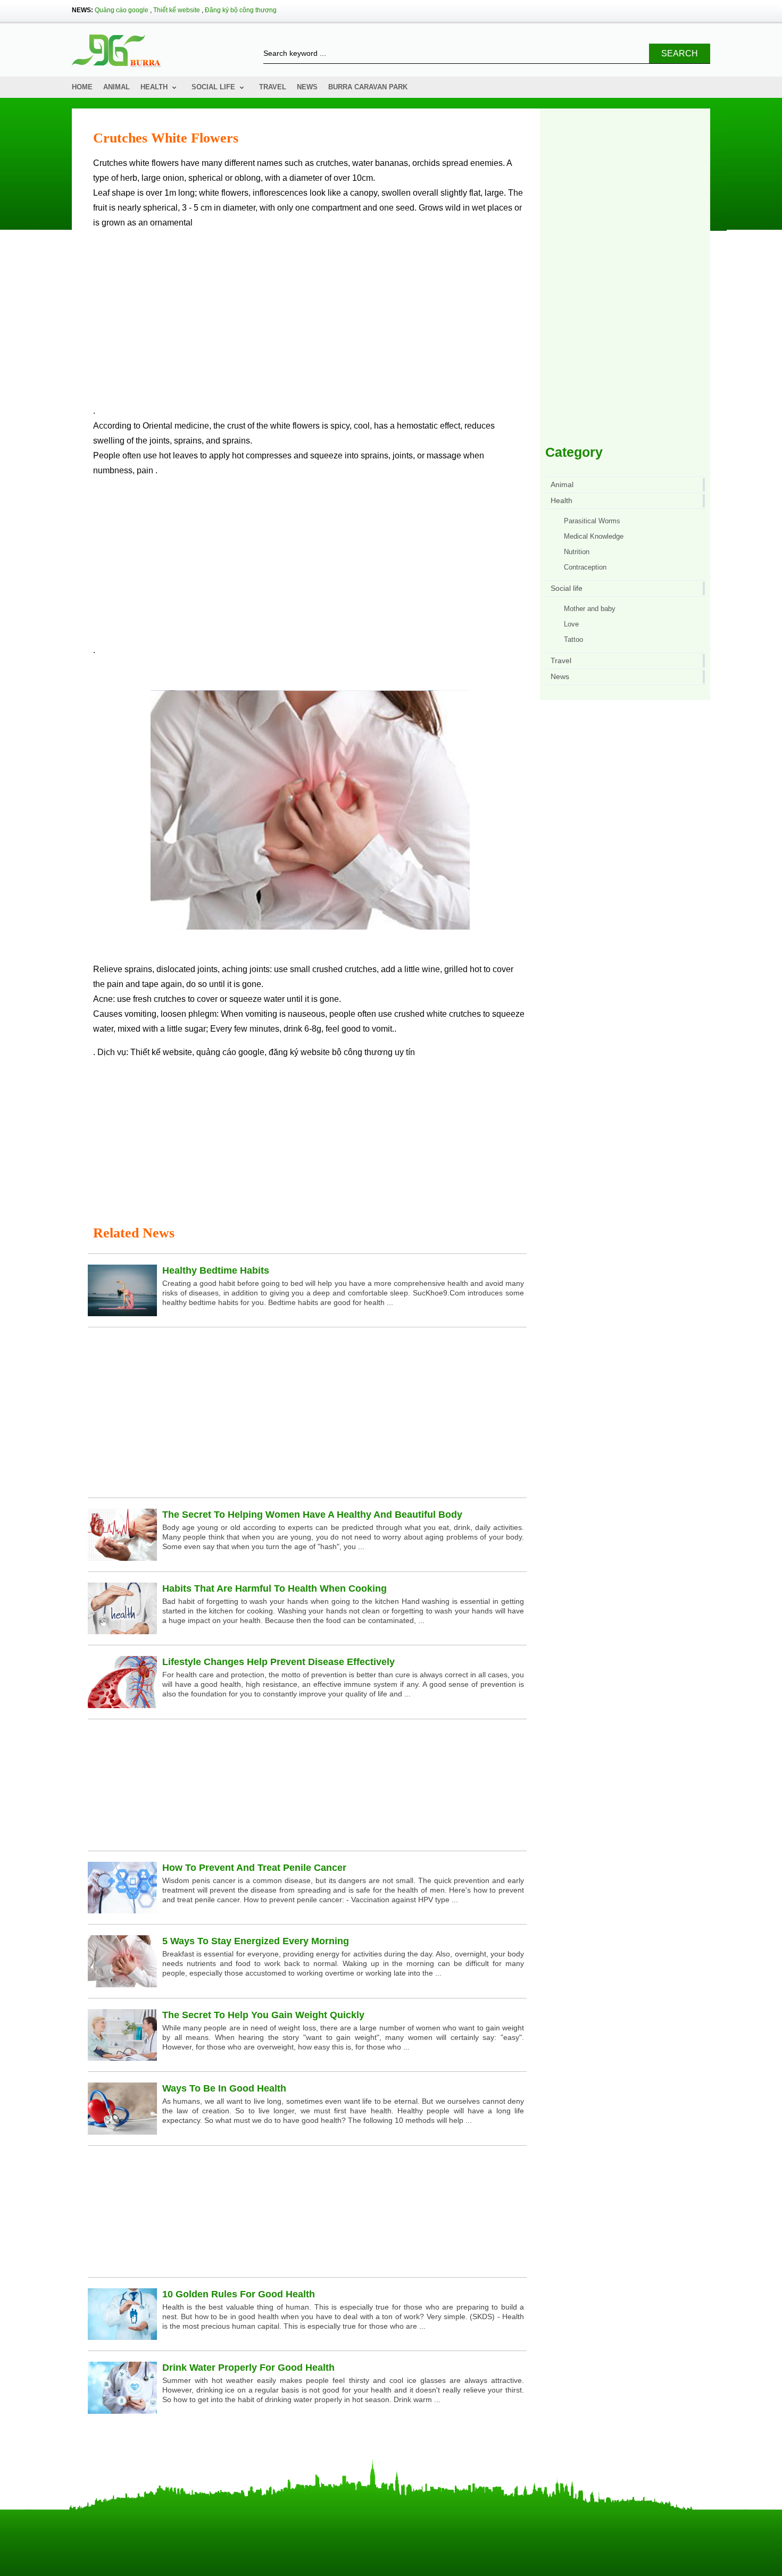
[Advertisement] (310, 321)
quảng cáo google (230, 1052)
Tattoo (573, 639)
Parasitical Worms (592, 521)
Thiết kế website (177, 10)
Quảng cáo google (122, 10)
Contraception (585, 567)
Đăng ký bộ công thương (241, 10)
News (307, 87)
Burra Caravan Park (368, 87)
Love (571, 624)
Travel (273, 87)
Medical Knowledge (594, 536)
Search (680, 53)
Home (82, 87)
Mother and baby (590, 609)
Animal (117, 87)
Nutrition (577, 552)
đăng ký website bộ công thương (331, 1052)
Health (154, 87)
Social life (213, 87)
